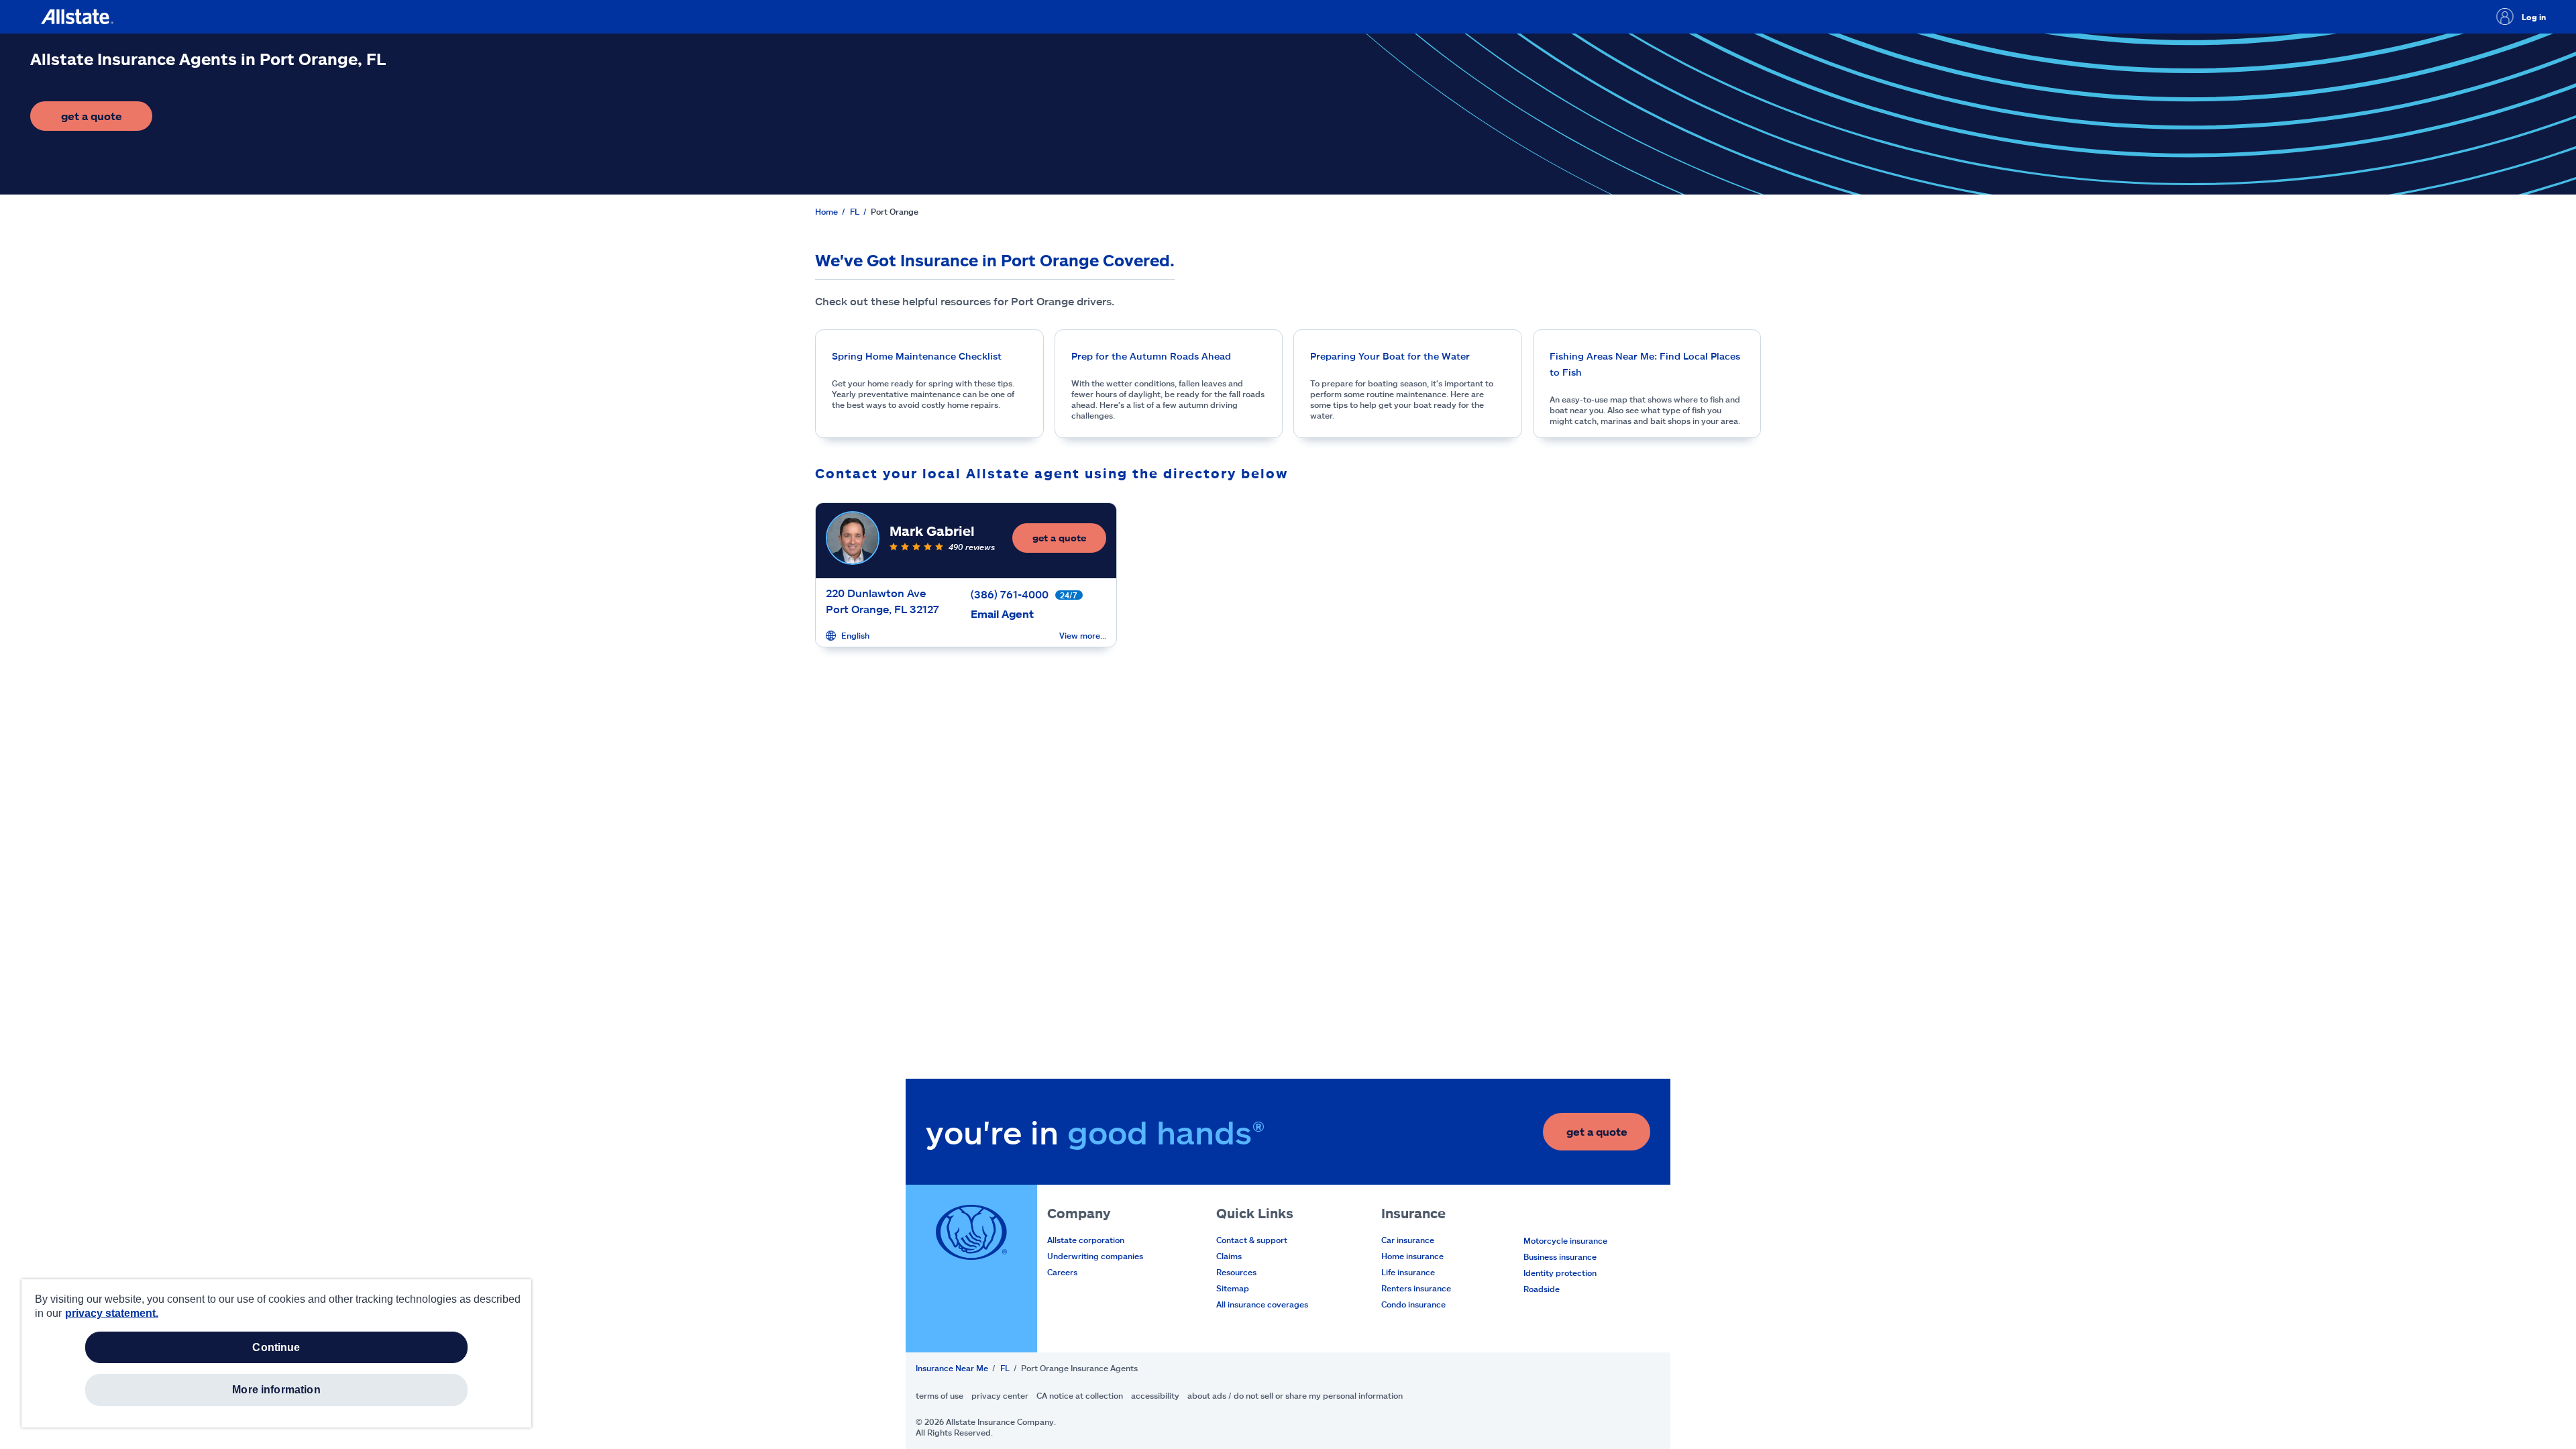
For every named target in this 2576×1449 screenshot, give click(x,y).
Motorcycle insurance (1565, 1240)
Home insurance (1412, 1256)
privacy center (1000, 1395)
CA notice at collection (1080, 1395)
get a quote (107, 120)
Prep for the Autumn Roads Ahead (1151, 356)
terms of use (940, 1395)
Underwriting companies (1095, 1256)
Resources (1236, 1272)
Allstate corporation (1086, 1240)
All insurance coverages (1262, 1304)
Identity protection (1560, 1273)
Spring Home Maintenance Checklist (917, 356)
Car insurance (1408, 1240)
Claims (1229, 1256)
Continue (276, 1347)
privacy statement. (112, 1313)
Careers (1062, 1272)
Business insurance (1560, 1256)
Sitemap (1233, 1288)
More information (276, 1390)
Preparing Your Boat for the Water (1390, 356)
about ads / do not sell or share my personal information (1295, 1395)
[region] (276, 1353)
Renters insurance (1416, 1288)
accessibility (1155, 1395)
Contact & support (1252, 1240)
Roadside (1542, 1289)
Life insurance (1408, 1272)
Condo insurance (1413, 1304)
